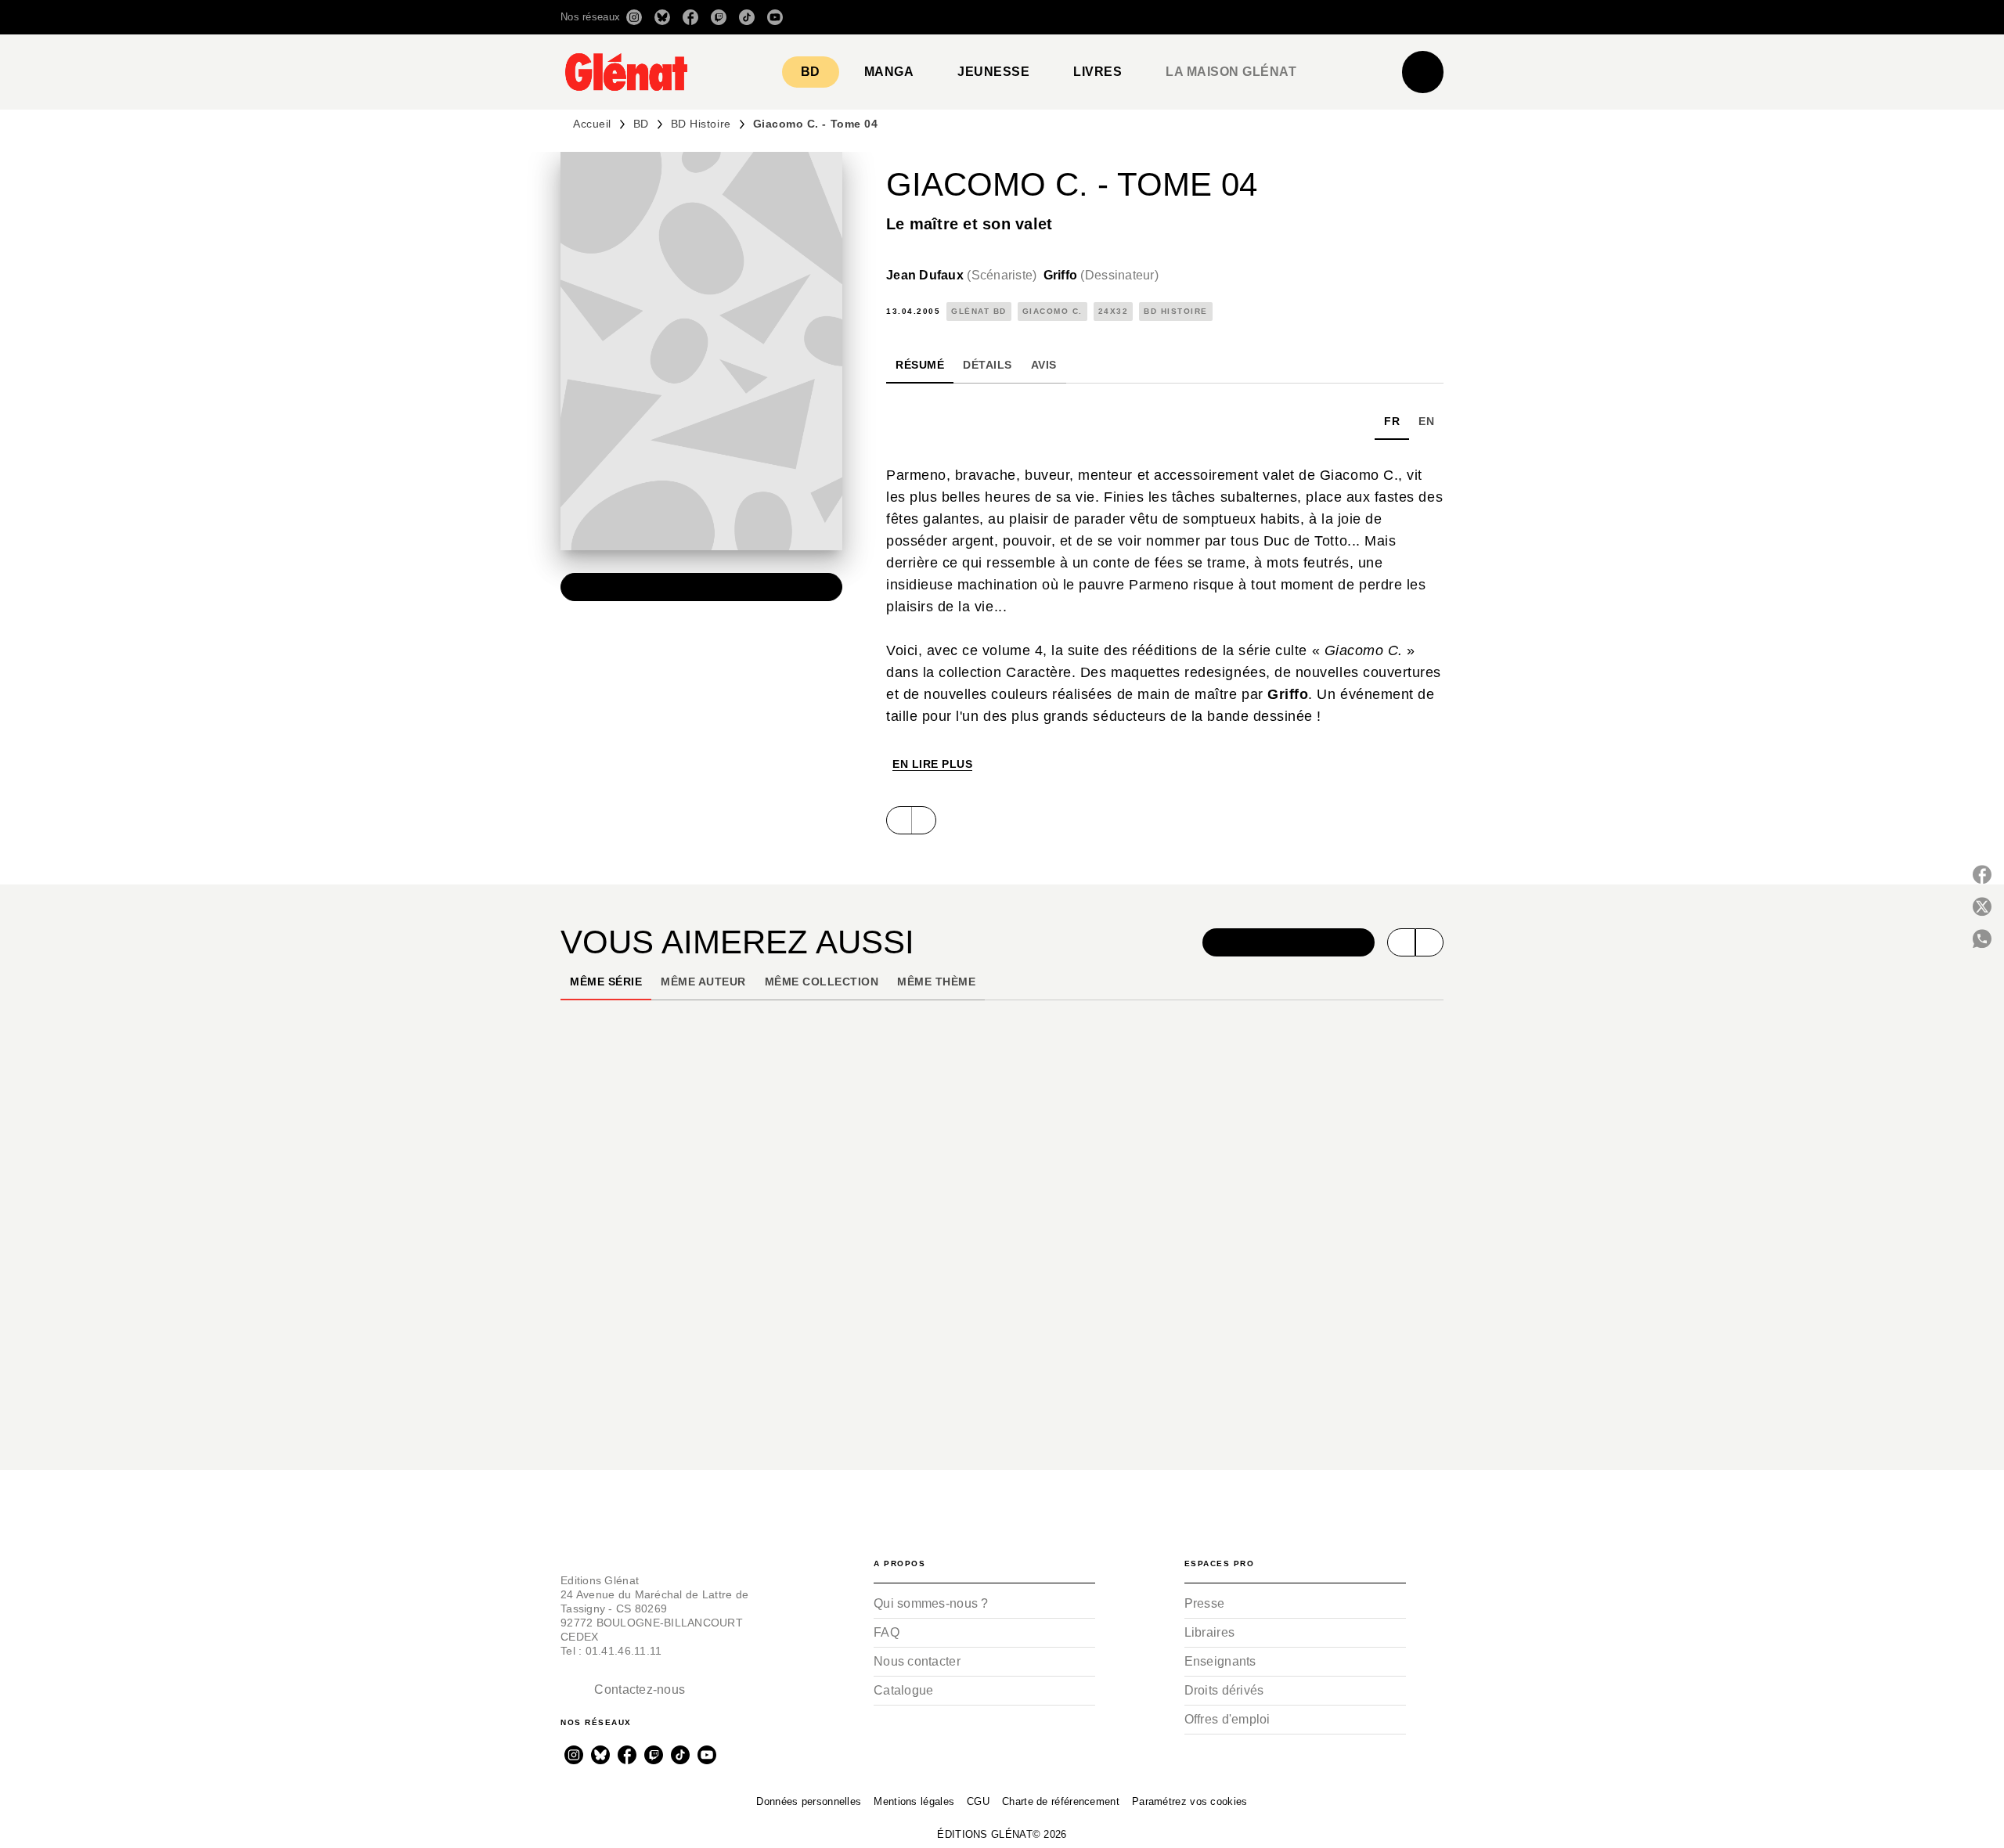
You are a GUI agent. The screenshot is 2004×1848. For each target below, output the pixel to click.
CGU (978, 1801)
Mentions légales (914, 1801)
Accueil (592, 124)
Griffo (1101, 275)
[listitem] (634, 17)
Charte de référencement (1061, 1801)
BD (641, 124)
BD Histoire (701, 124)
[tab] (811, 72)
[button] (1223, 17)
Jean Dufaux (962, 275)
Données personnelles (809, 1801)
